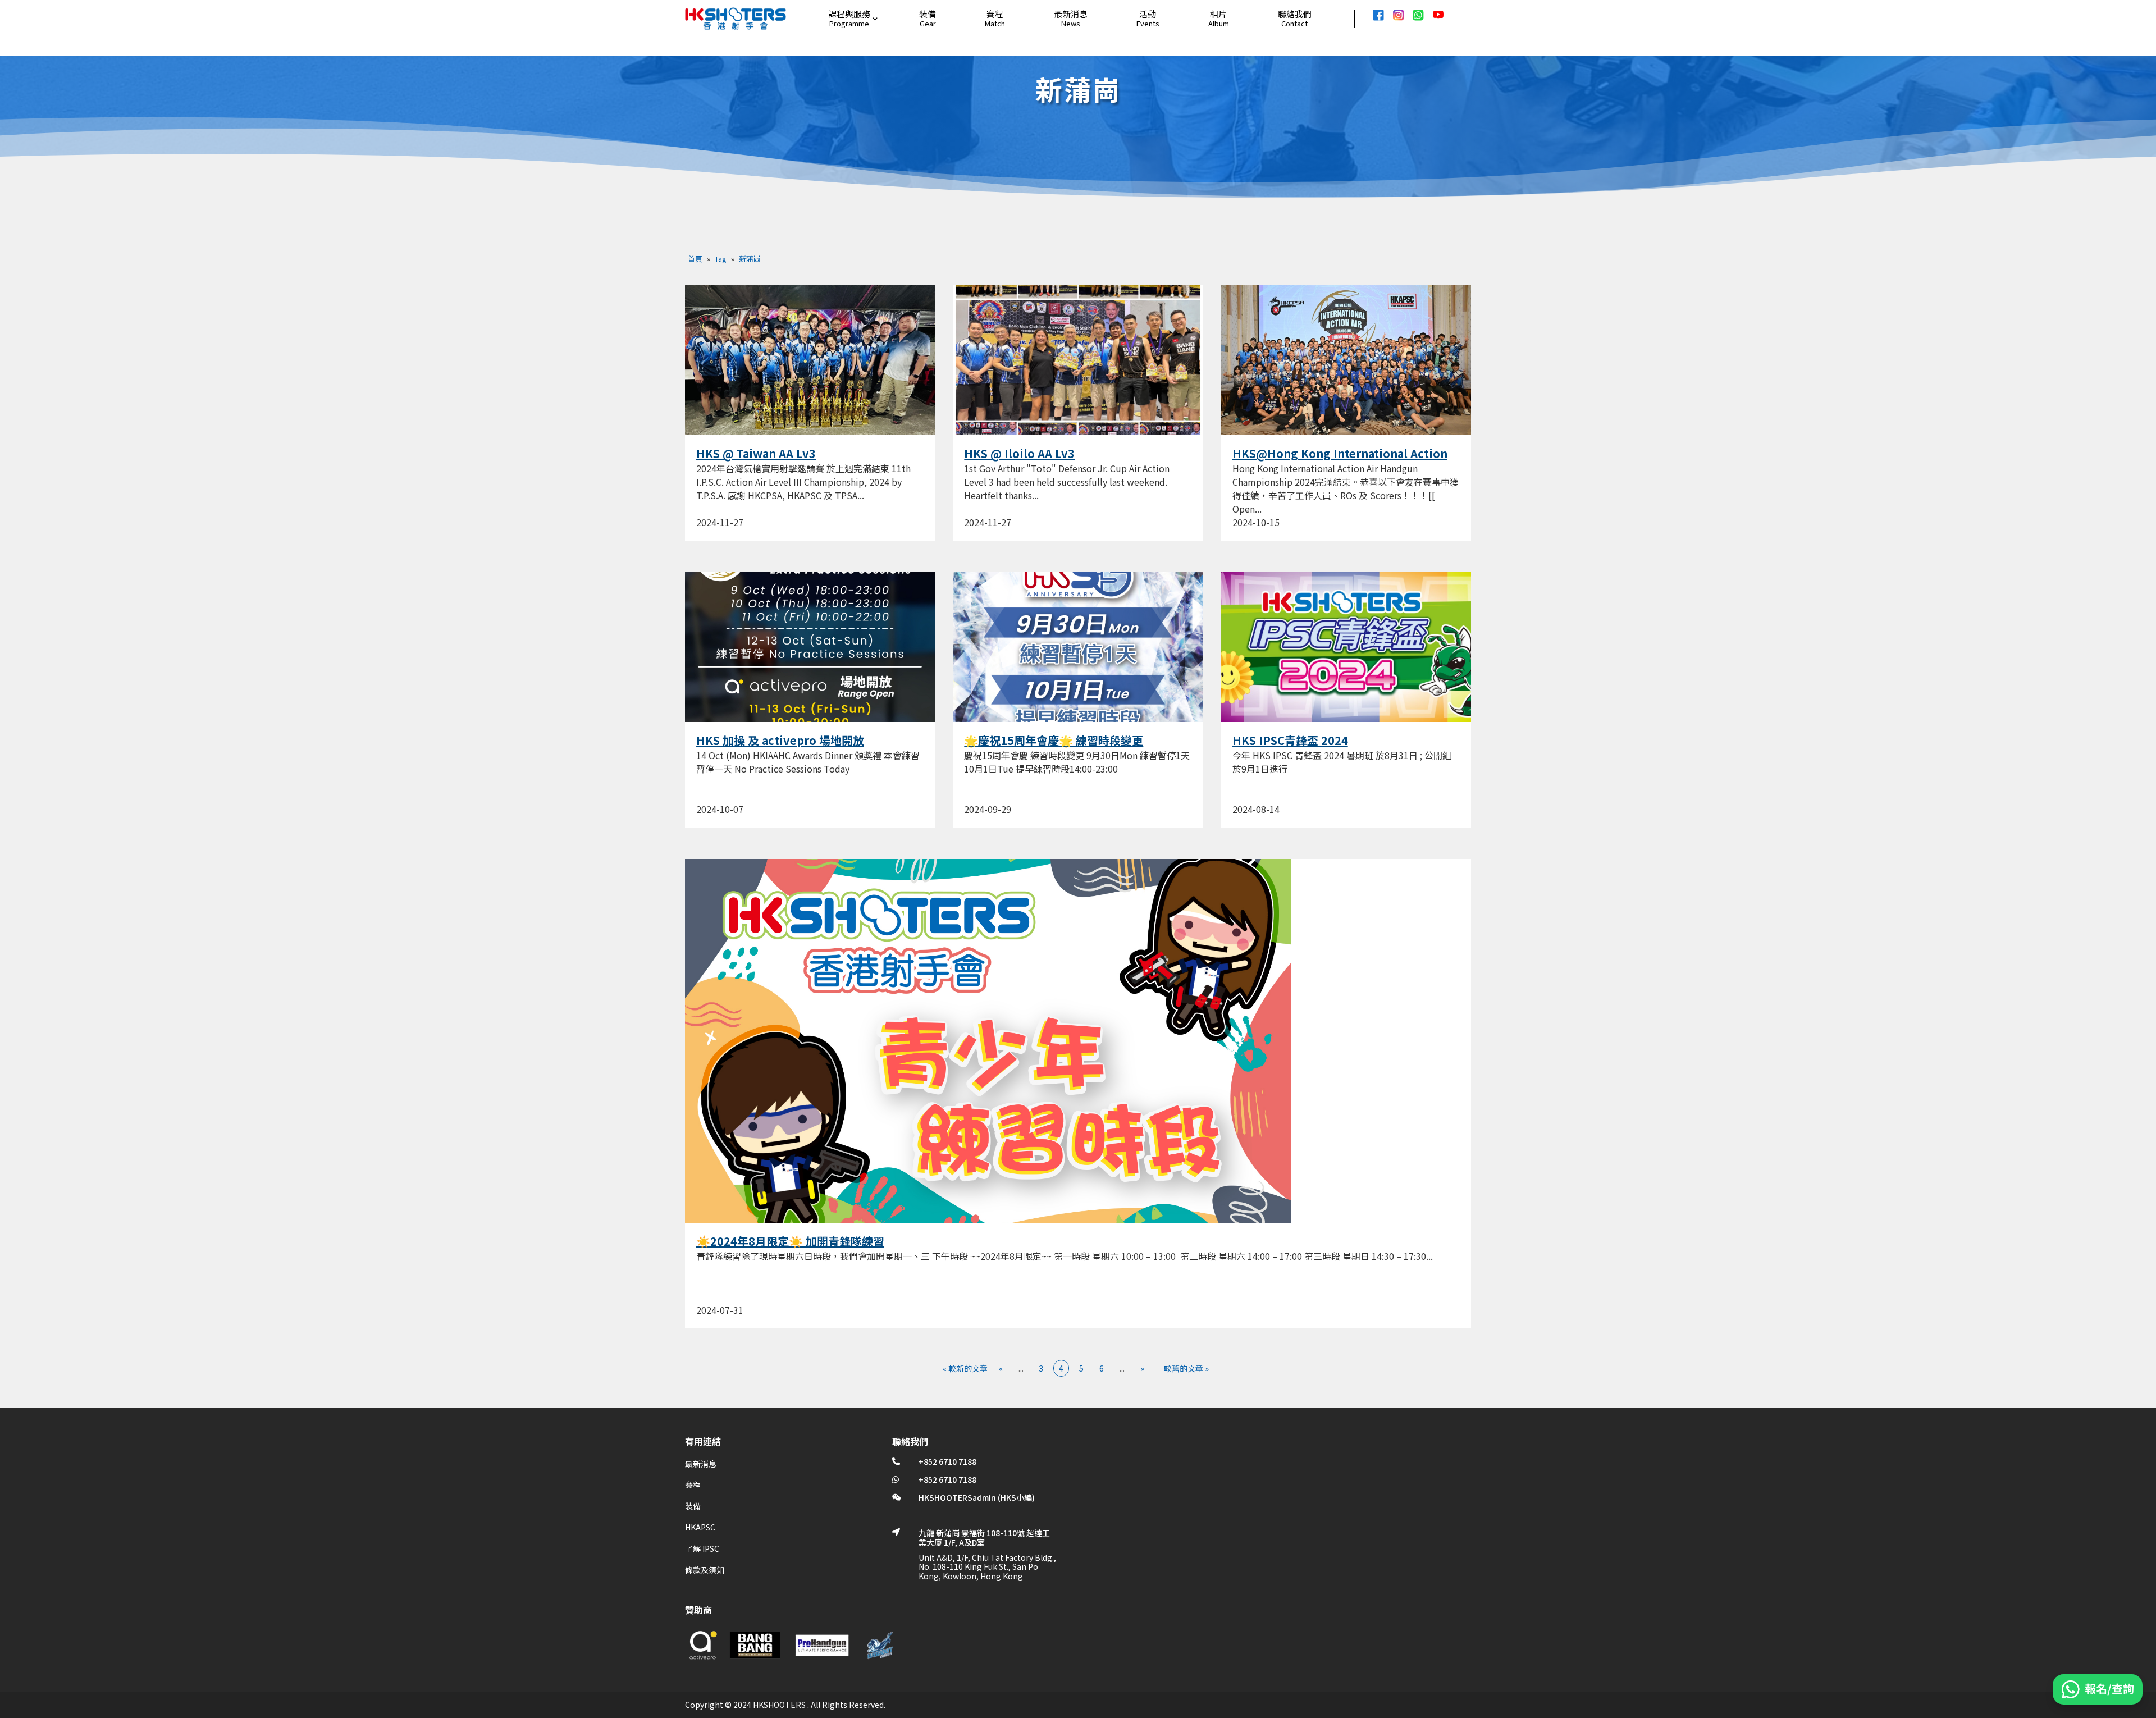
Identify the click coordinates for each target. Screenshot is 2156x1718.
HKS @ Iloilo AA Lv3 (1019, 453)
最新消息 (1071, 14)
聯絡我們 (1295, 14)
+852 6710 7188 (947, 1461)
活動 (1148, 14)
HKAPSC (700, 1527)
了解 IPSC (702, 1548)
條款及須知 (705, 1570)
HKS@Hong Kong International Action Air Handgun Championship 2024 (1340, 460)
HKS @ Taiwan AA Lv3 (756, 453)
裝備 (928, 14)
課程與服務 (849, 14)
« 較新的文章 (965, 1368)
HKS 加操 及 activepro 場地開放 (780, 740)
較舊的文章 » (1186, 1368)
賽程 (995, 14)
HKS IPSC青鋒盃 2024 (1290, 740)
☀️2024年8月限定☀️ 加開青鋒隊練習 (790, 1241)
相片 (1218, 14)
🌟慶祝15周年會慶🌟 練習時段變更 (1054, 740)
